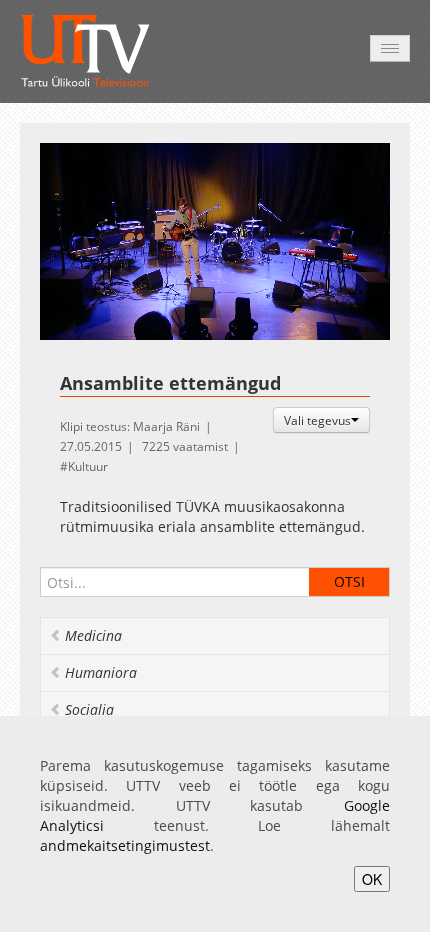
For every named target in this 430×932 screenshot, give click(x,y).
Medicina (93, 635)
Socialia (89, 709)
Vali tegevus (317, 420)
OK (372, 879)
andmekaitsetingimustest (125, 845)
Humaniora (101, 672)
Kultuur (88, 466)
